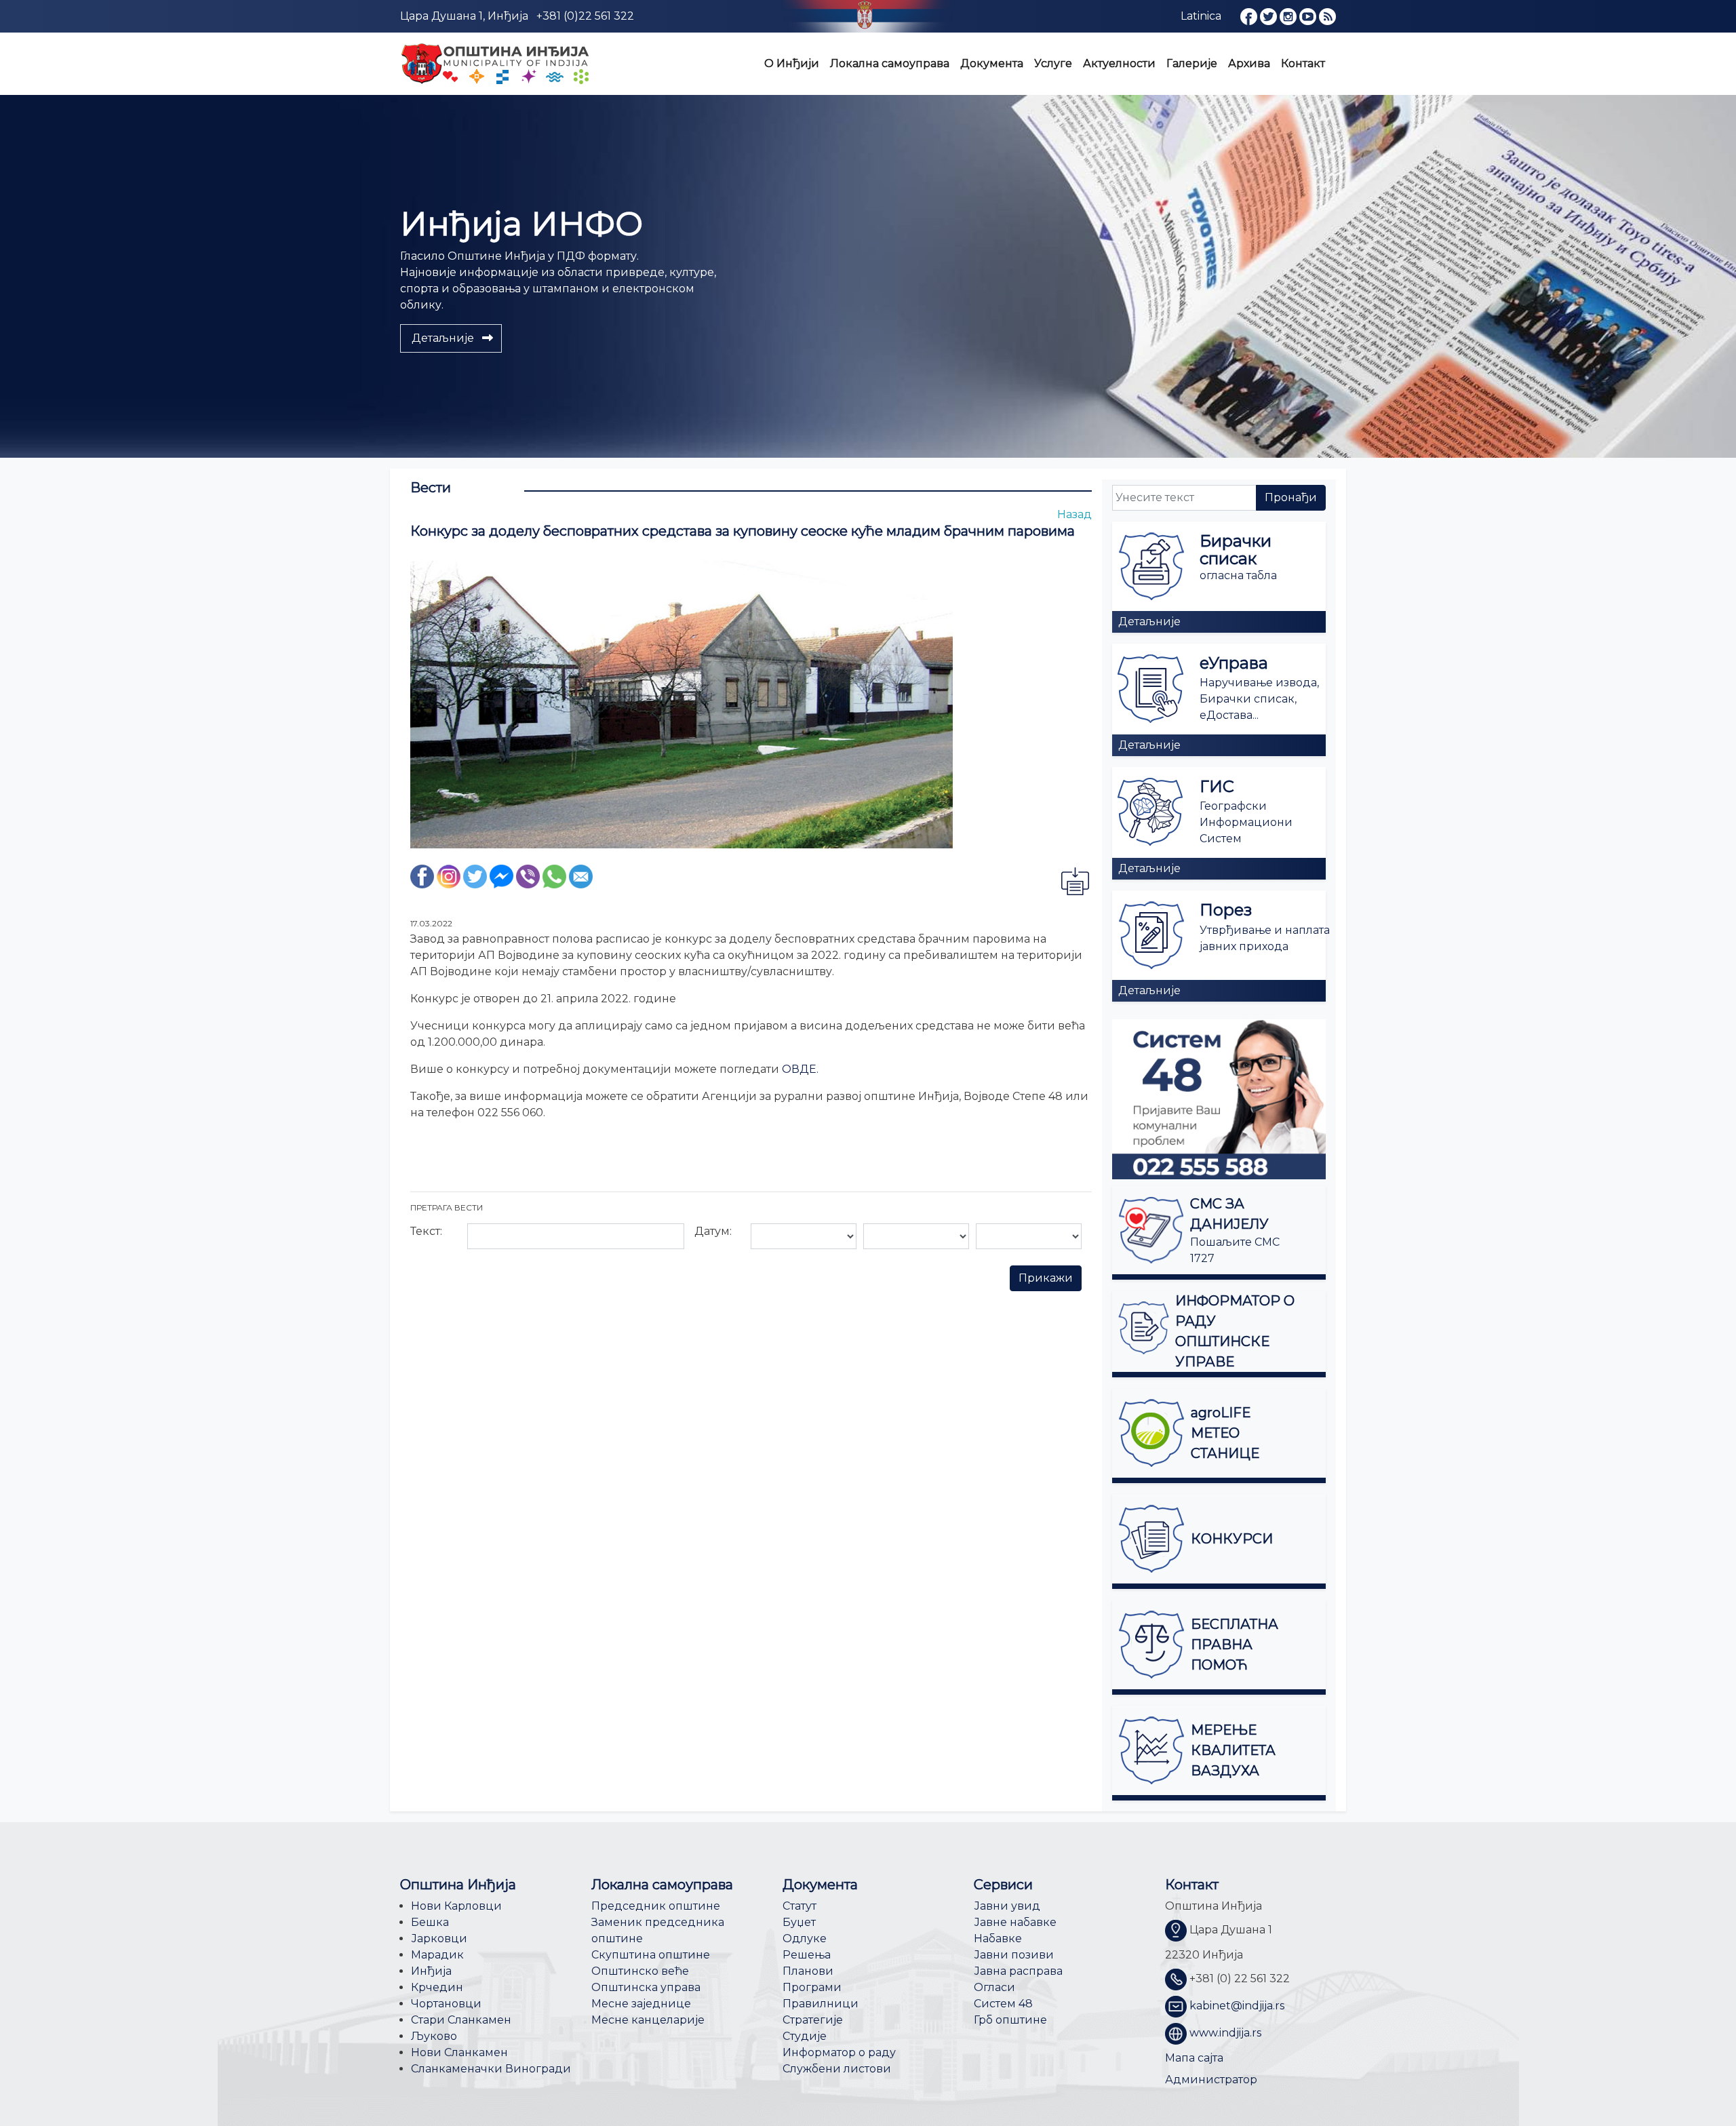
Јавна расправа (1018, 1971)
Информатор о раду (839, 2052)
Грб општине (1010, 2020)
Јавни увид (1007, 1906)
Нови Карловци (456, 1906)
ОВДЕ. (800, 1069)
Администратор (1211, 2080)
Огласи (994, 1987)
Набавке (998, 1938)
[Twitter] (475, 875)
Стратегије (813, 2020)
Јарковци (439, 1938)
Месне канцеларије (648, 2020)
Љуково (434, 2036)
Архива (1249, 63)
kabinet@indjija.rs (1237, 2006)
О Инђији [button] (792, 63)
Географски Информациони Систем (1246, 822)
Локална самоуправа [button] (890, 63)
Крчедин (437, 1987)
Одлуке (805, 1938)
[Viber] (528, 875)
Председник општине (656, 1906)
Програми (812, 1987)
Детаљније (1149, 622)
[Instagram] (449, 875)
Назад (1074, 514)
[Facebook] (422, 875)
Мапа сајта (1194, 2058)
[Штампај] (1075, 881)
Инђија (431, 1971)
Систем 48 (1003, 2004)
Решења (807, 1955)
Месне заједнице (641, 2004)
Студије (805, 2036)
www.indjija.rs (1225, 2033)
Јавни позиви (1014, 1955)
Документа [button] (992, 63)
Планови (808, 1971)
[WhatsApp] (554, 875)
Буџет (799, 1922)
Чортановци (446, 2004)
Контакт (1303, 63)
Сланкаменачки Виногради (491, 2069)
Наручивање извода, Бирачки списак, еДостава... (1259, 699)
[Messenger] (501, 875)
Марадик (437, 1955)
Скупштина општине (651, 1955)
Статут (800, 1906)
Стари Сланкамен (461, 2020)
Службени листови (837, 2069)
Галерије (1192, 63)
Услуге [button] (1053, 63)
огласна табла (1238, 575)
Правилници (821, 2004)
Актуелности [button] (1119, 63)
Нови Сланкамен (459, 2052)
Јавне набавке (1015, 1922)
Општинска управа (646, 1987)
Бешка (430, 1922)
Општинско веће (640, 1971)
